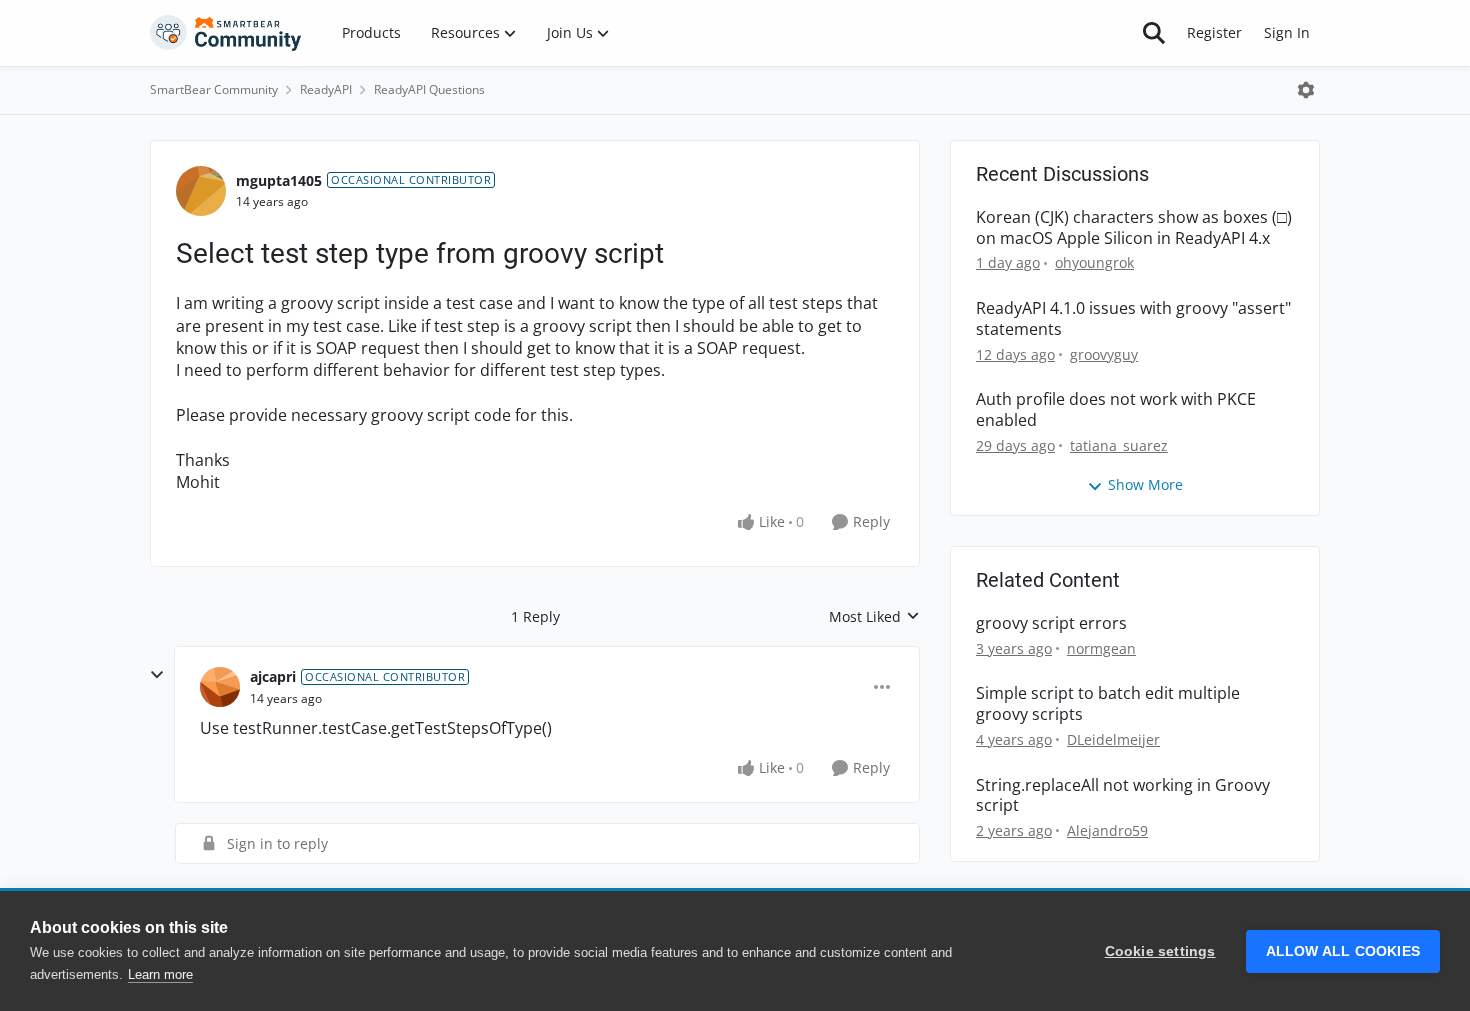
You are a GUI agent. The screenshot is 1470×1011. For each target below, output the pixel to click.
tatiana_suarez (1119, 445)
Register (1214, 32)
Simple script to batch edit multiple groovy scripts (1108, 704)
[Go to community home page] (226, 33)
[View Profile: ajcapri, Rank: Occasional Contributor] (220, 687)
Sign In (1287, 32)
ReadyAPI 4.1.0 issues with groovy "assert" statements (1133, 319)
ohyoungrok (1094, 262)
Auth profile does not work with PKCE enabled (1116, 410)
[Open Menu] (1306, 90)
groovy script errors (1051, 623)
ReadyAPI (326, 89)
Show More (1145, 484)
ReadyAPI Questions (429, 89)
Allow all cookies (1343, 951)
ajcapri (273, 676)
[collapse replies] (157, 675)
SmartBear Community (214, 89)
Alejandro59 (1107, 830)
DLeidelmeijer (1113, 739)
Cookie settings (1160, 951)
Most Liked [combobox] (874, 617)
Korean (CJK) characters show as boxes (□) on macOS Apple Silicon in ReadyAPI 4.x (1134, 228)
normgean (1101, 648)
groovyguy (1104, 354)
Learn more (160, 974)
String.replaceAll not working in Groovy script (1123, 796)
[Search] (1154, 33)
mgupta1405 (279, 180)
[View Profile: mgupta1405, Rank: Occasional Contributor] (201, 191)
